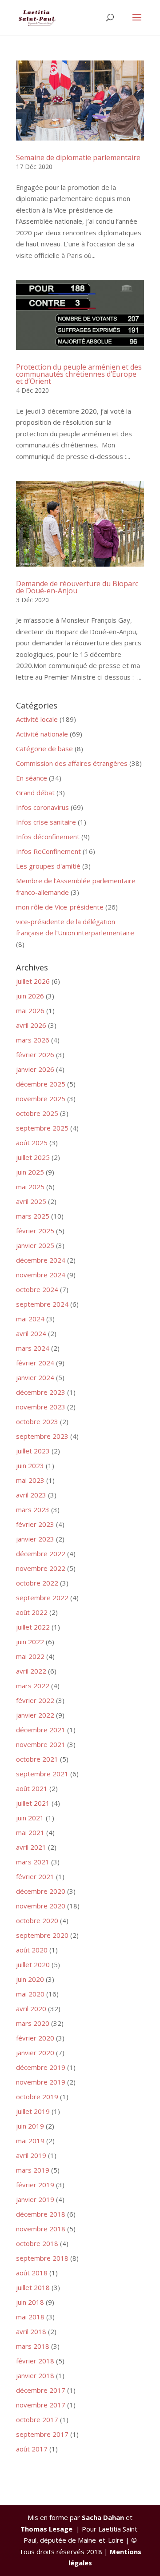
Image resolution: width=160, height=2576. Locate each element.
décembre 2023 (41, 1392)
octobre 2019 (37, 2097)
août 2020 (32, 1950)
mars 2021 (33, 1862)
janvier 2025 (35, 1245)
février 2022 (35, 1700)
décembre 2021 (41, 1730)
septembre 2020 (42, 1935)
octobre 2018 (37, 2243)
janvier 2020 (35, 2053)
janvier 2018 (35, 2375)
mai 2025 (30, 1187)
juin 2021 (30, 1818)
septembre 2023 (42, 1436)
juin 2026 (30, 996)
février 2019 (35, 2185)
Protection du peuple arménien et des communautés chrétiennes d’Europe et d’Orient (79, 374)
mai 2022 (30, 1656)
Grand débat (35, 793)
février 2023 (35, 1524)
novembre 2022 (41, 1568)
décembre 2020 (41, 1891)
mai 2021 (30, 1832)
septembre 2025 (42, 1128)
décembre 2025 (41, 1084)
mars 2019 (33, 2170)
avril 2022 (31, 1671)
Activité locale (37, 719)
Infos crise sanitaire (46, 822)
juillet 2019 (33, 2111)
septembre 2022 (42, 1598)
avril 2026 (31, 1025)
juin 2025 (30, 1172)
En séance (32, 778)
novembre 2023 (41, 1407)
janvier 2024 (35, 1377)
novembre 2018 (41, 2229)
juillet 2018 (33, 2287)
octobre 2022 (37, 1583)
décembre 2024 (41, 1260)
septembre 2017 (42, 2434)
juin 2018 (30, 2302)
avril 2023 (31, 1495)
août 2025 (32, 1143)
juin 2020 (30, 1979)
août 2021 (32, 1788)
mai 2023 (30, 1480)
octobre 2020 (37, 1920)
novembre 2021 (41, 1744)
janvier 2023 (35, 1539)
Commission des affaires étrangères (72, 763)
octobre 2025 (37, 1113)
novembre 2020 (41, 1906)
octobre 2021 (37, 1759)
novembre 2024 (41, 1275)
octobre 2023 (37, 1421)
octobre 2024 (37, 1289)
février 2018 (35, 2361)
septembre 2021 (42, 1774)
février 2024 (35, 1363)
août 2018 (32, 2273)
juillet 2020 (33, 1964)
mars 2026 (33, 1040)
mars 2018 (33, 2346)
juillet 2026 (33, 981)
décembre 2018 (41, 2214)
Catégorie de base (44, 749)
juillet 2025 (33, 1157)
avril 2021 (31, 1847)
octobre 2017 (37, 2419)
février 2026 (35, 1055)
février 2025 (35, 1231)
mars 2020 (33, 2023)
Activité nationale (42, 734)
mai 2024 (30, 1319)
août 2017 (32, 2449)
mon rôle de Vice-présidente (60, 907)
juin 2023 (30, 1465)
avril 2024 (31, 1333)
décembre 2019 (41, 2067)
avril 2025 (31, 1201)
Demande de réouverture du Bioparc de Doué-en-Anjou (77, 587)
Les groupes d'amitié (48, 866)
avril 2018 (31, 2331)
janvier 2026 (35, 1069)
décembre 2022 (41, 1554)
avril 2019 (31, 2155)
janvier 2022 (35, 1715)
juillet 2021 (33, 1803)
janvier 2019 (35, 2199)
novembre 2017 (41, 2405)
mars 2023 (33, 1509)
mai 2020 (30, 1994)
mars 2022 (33, 1686)
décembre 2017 (41, 2390)
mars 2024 (33, 1348)
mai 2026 (30, 1010)
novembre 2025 (41, 1099)
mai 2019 (30, 2141)
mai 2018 (30, 2317)
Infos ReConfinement (48, 851)
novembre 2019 (41, 2082)
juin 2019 (30, 2126)
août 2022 (32, 1612)
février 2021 (35, 1876)
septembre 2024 (42, 1304)
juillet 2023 (33, 1451)
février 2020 (35, 2038)
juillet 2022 (33, 1627)
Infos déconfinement (48, 837)
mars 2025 (33, 1216)
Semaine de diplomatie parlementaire (78, 157)
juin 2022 (30, 1642)
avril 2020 (31, 2008)
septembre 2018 (42, 2258)
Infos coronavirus (42, 807)
